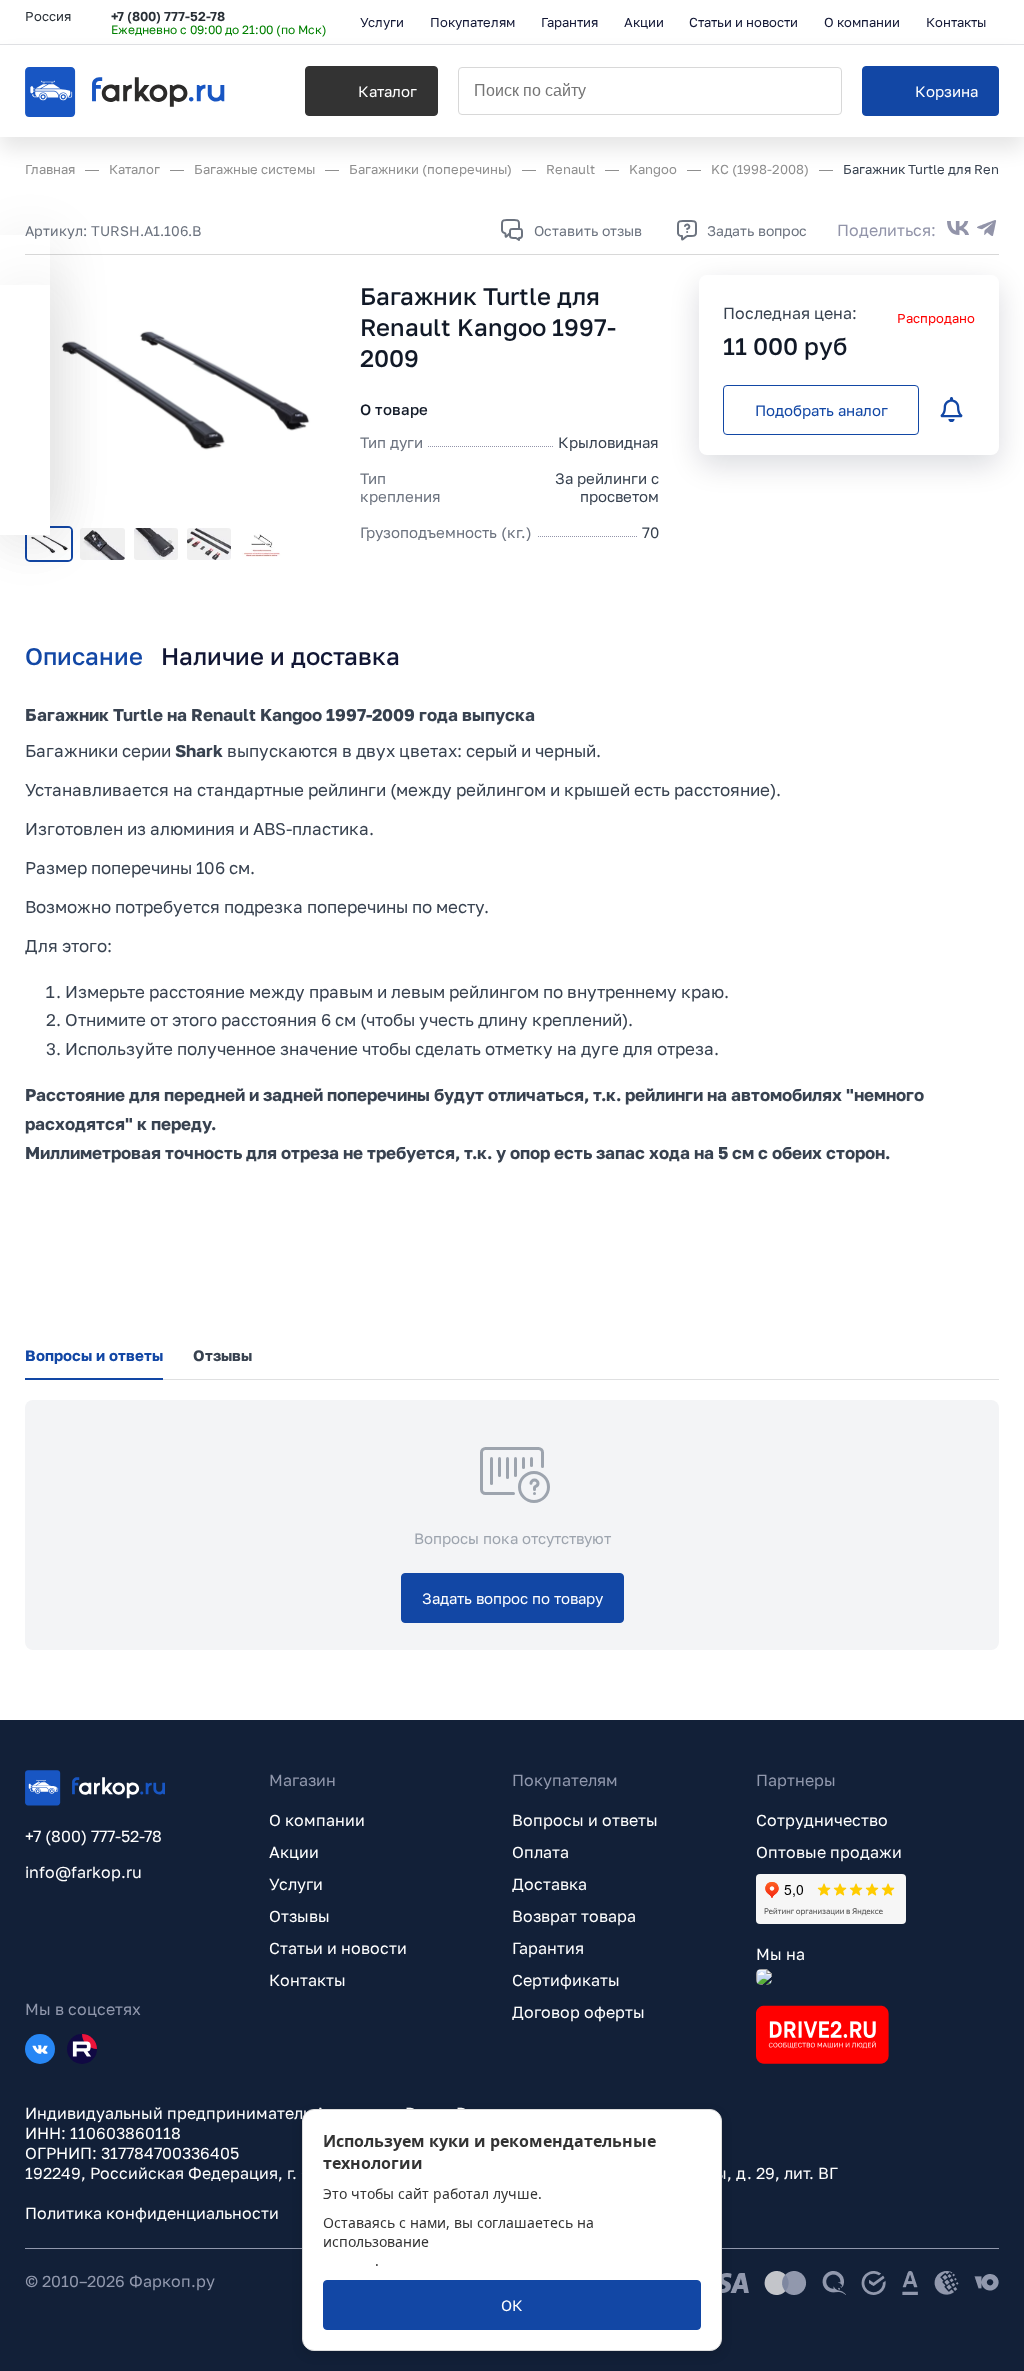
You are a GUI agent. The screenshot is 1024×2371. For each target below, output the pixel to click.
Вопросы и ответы (585, 1820)
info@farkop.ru (83, 1872)
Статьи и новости (338, 1948)
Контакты (307, 1980)
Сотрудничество (822, 1820)
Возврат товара (574, 1916)
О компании (317, 1820)
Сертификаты (566, 1980)
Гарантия (548, 1948)
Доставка (549, 1884)
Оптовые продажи (829, 1852)
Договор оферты (578, 2012)
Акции (294, 1852)
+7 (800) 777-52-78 (168, 16)
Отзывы (299, 1916)
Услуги (296, 1884)
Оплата (540, 1852)
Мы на (780, 1954)
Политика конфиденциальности (152, 2213)
